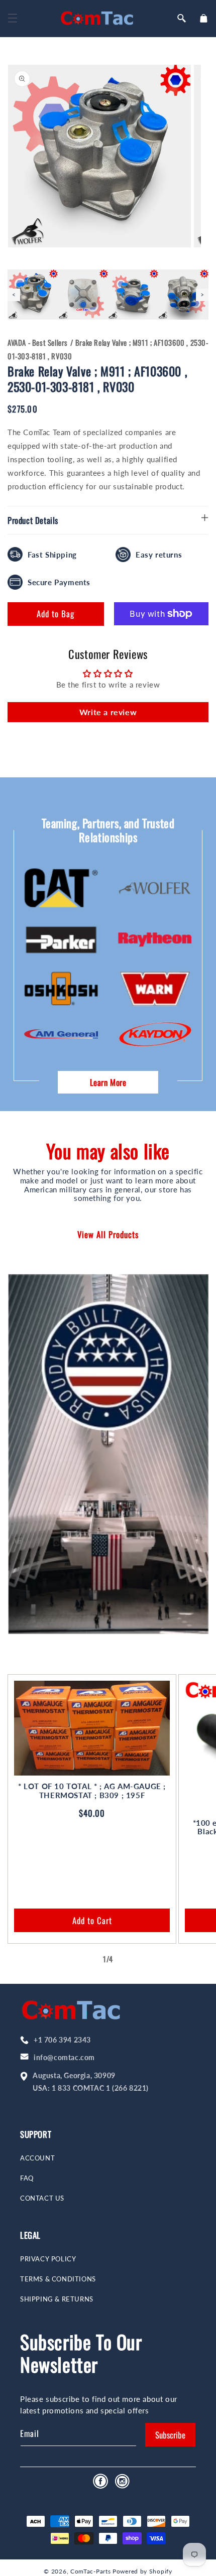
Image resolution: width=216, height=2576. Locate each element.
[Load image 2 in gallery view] (83, 295)
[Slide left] (86, 1959)
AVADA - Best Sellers (38, 342)
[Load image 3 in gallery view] (133, 295)
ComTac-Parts (90, 2571)
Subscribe (170, 2435)
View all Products (108, 1234)
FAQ (27, 2178)
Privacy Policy (48, 2259)
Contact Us (42, 2198)
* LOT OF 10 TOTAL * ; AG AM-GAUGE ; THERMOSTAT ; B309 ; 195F (92, 1791)
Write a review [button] (108, 712)
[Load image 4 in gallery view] (183, 295)
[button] (13, 18)
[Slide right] (130, 1959)
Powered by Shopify (142, 2571)
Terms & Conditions (58, 2279)
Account (37, 2158)
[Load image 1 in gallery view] (33, 295)
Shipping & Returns (57, 2299)
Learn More (108, 1082)
